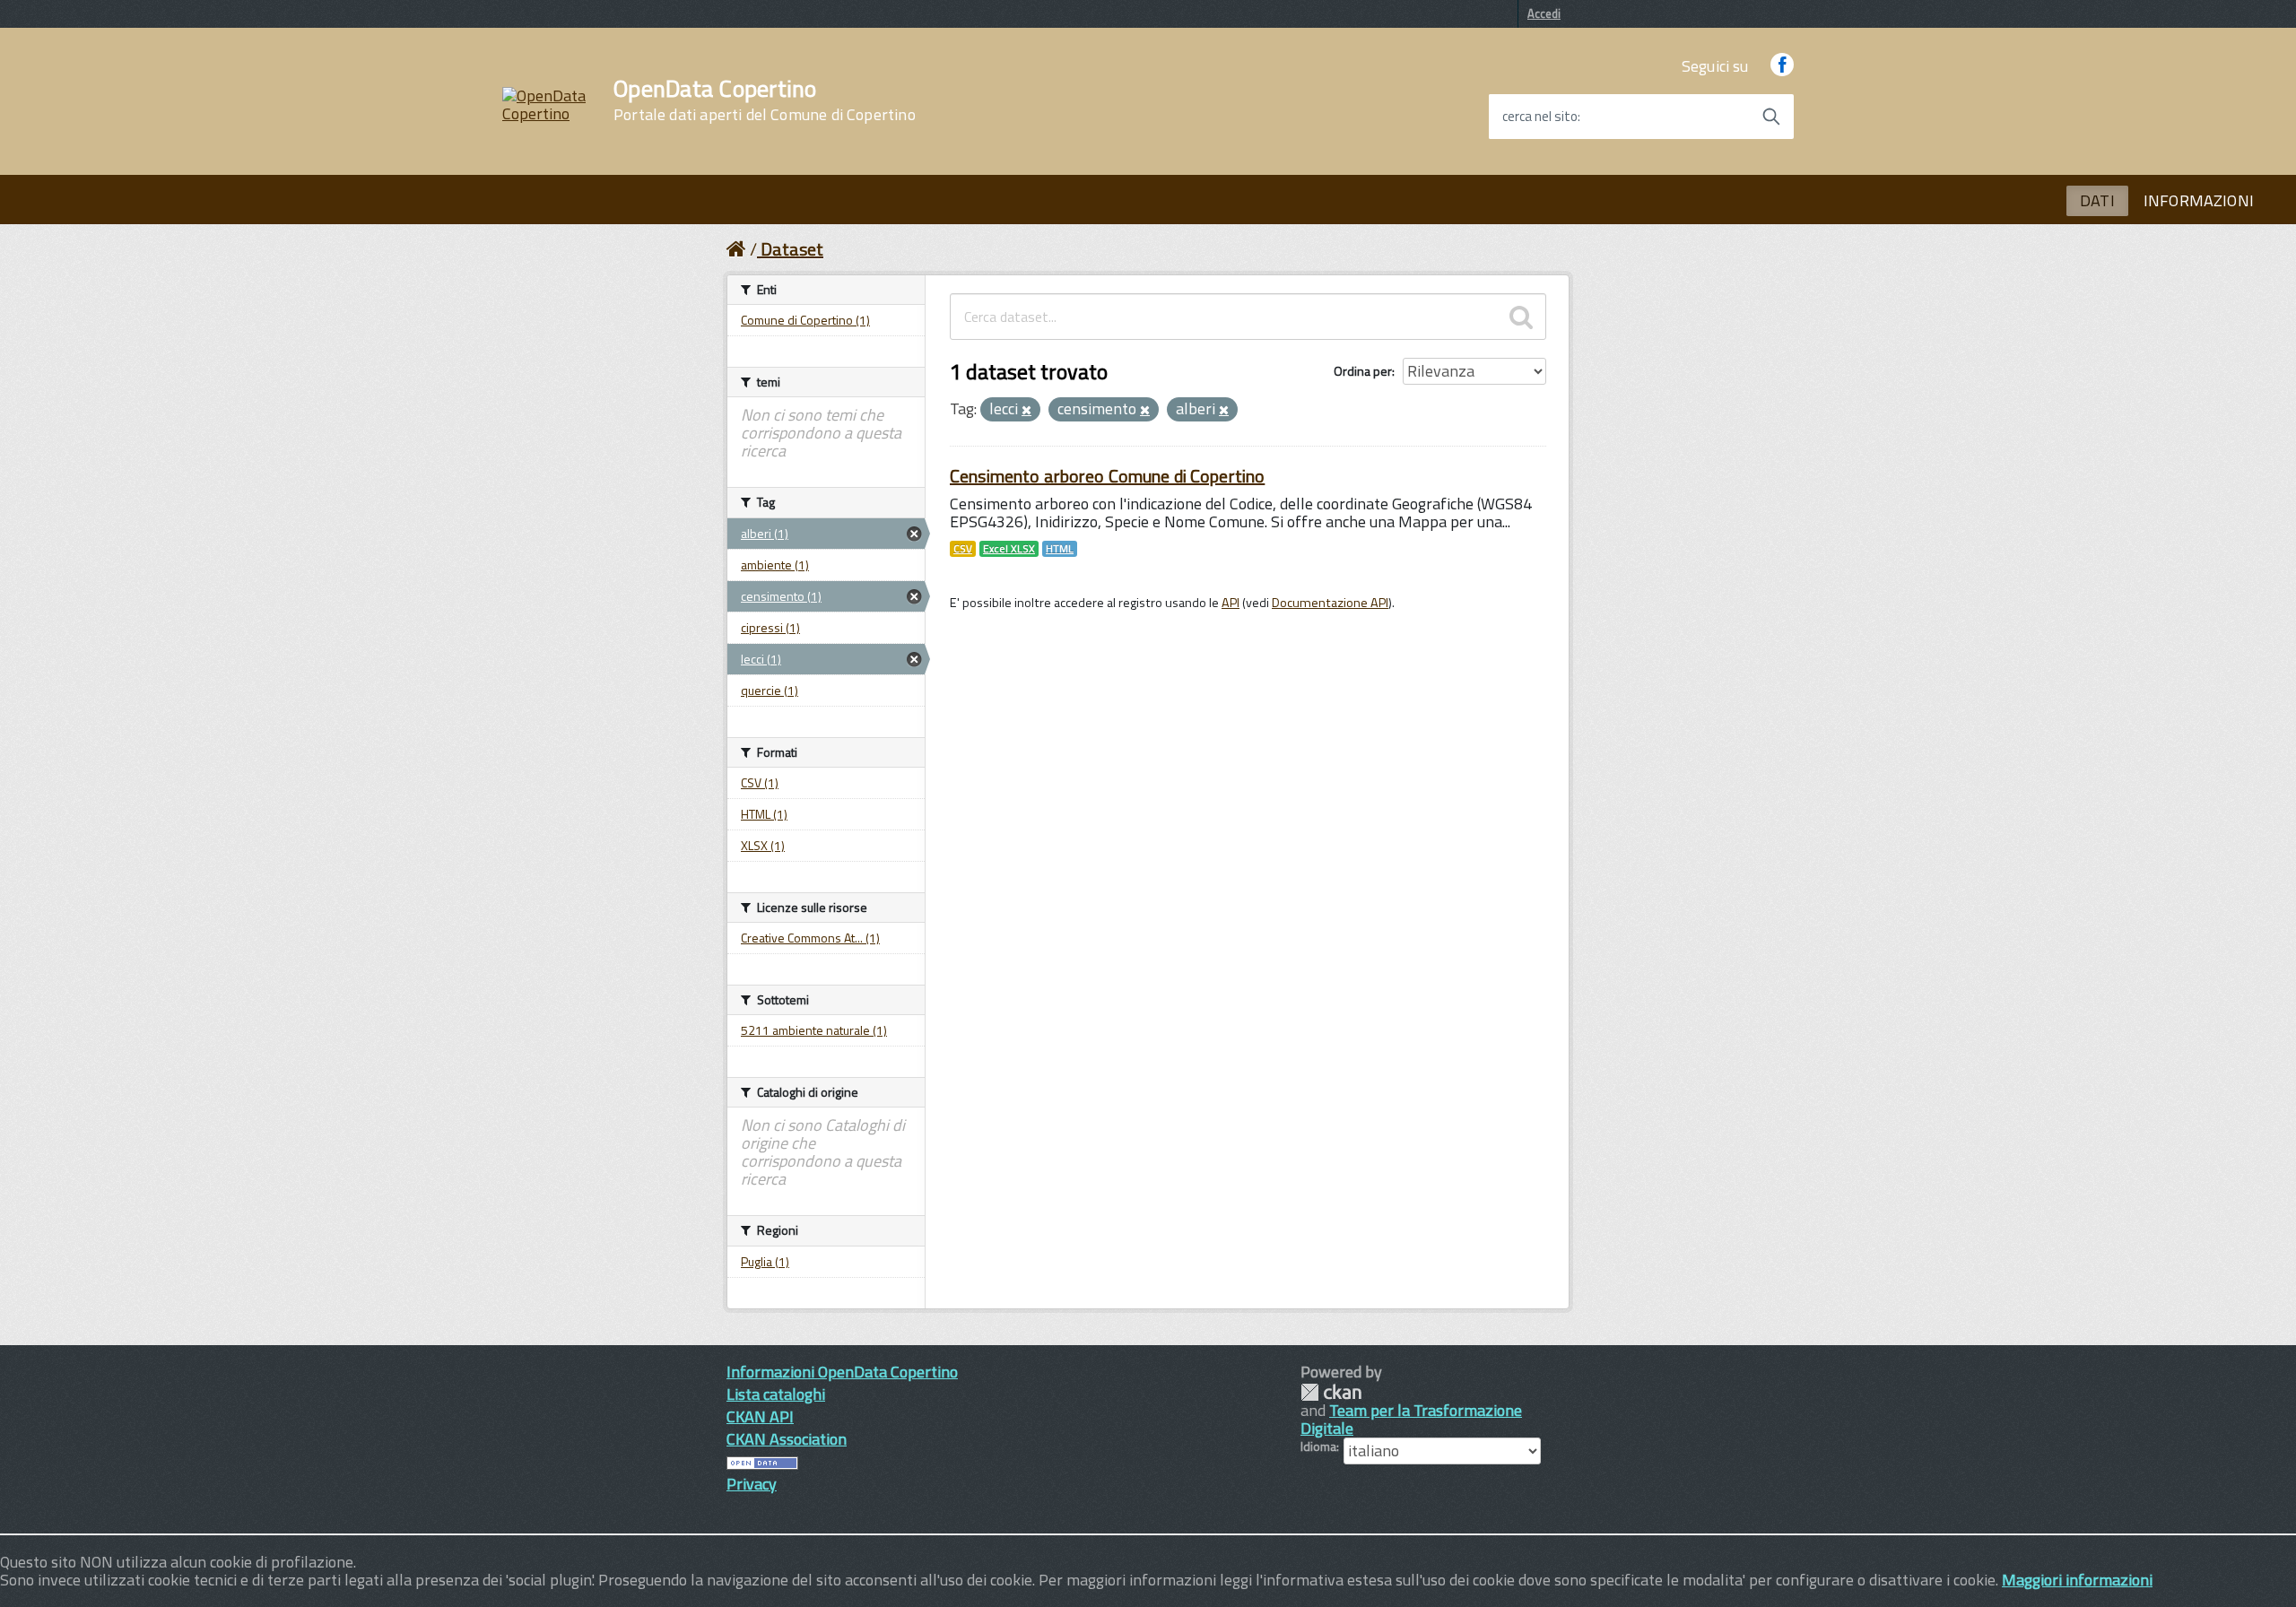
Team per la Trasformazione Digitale (1411, 1419)
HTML (1060, 549)
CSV (963, 549)
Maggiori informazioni (2077, 1580)
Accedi (1544, 13)
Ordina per (1363, 371)
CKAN (1331, 1392)
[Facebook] (1782, 66)
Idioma (1318, 1446)
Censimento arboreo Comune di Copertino (1107, 476)
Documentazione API (1330, 603)
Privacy (752, 1484)
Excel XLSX (1009, 549)
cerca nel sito (1540, 117)
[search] (1521, 317)
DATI (2097, 200)
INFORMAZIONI (2199, 200)
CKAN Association (787, 1439)
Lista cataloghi (776, 1394)
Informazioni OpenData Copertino (842, 1372)
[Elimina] (1026, 411)
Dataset (792, 249)
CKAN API (760, 1416)
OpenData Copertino (765, 100)
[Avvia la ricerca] (1771, 117)
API (1231, 603)
